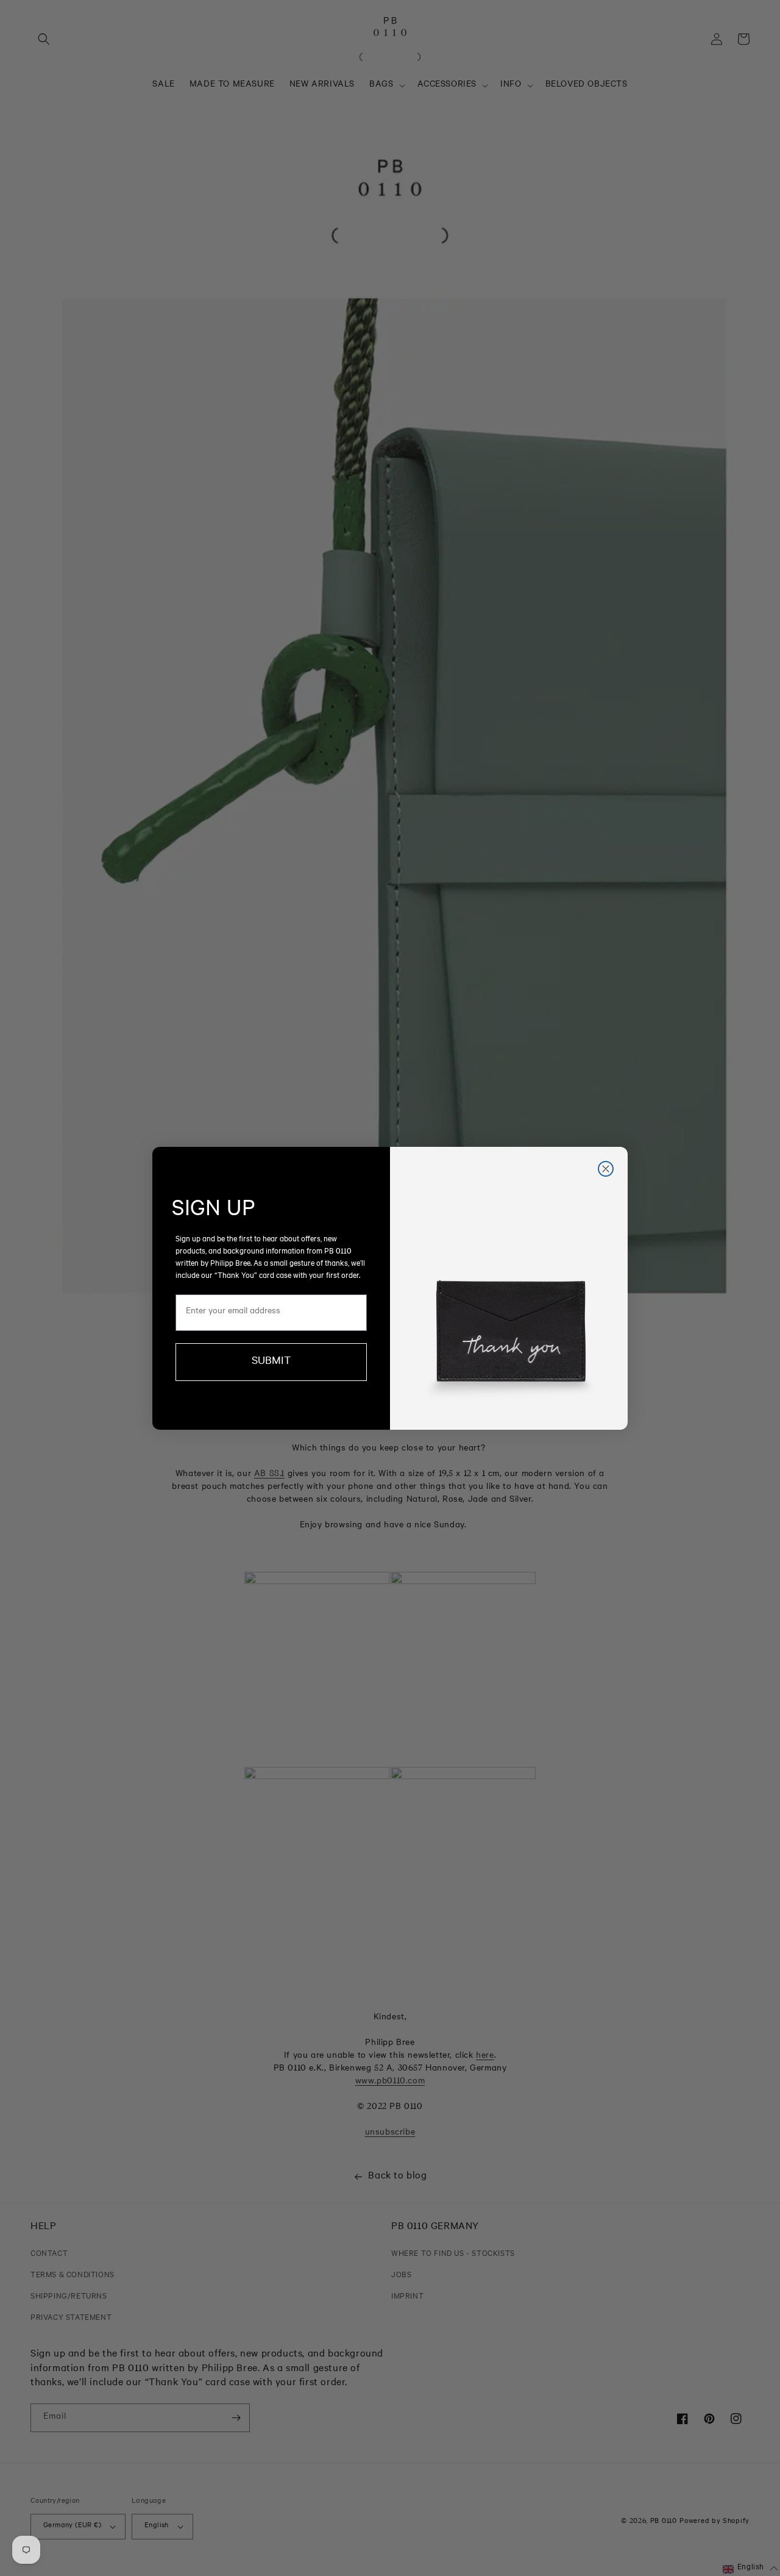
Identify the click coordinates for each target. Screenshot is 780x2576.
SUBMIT (271, 1362)
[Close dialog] (606, 1169)
